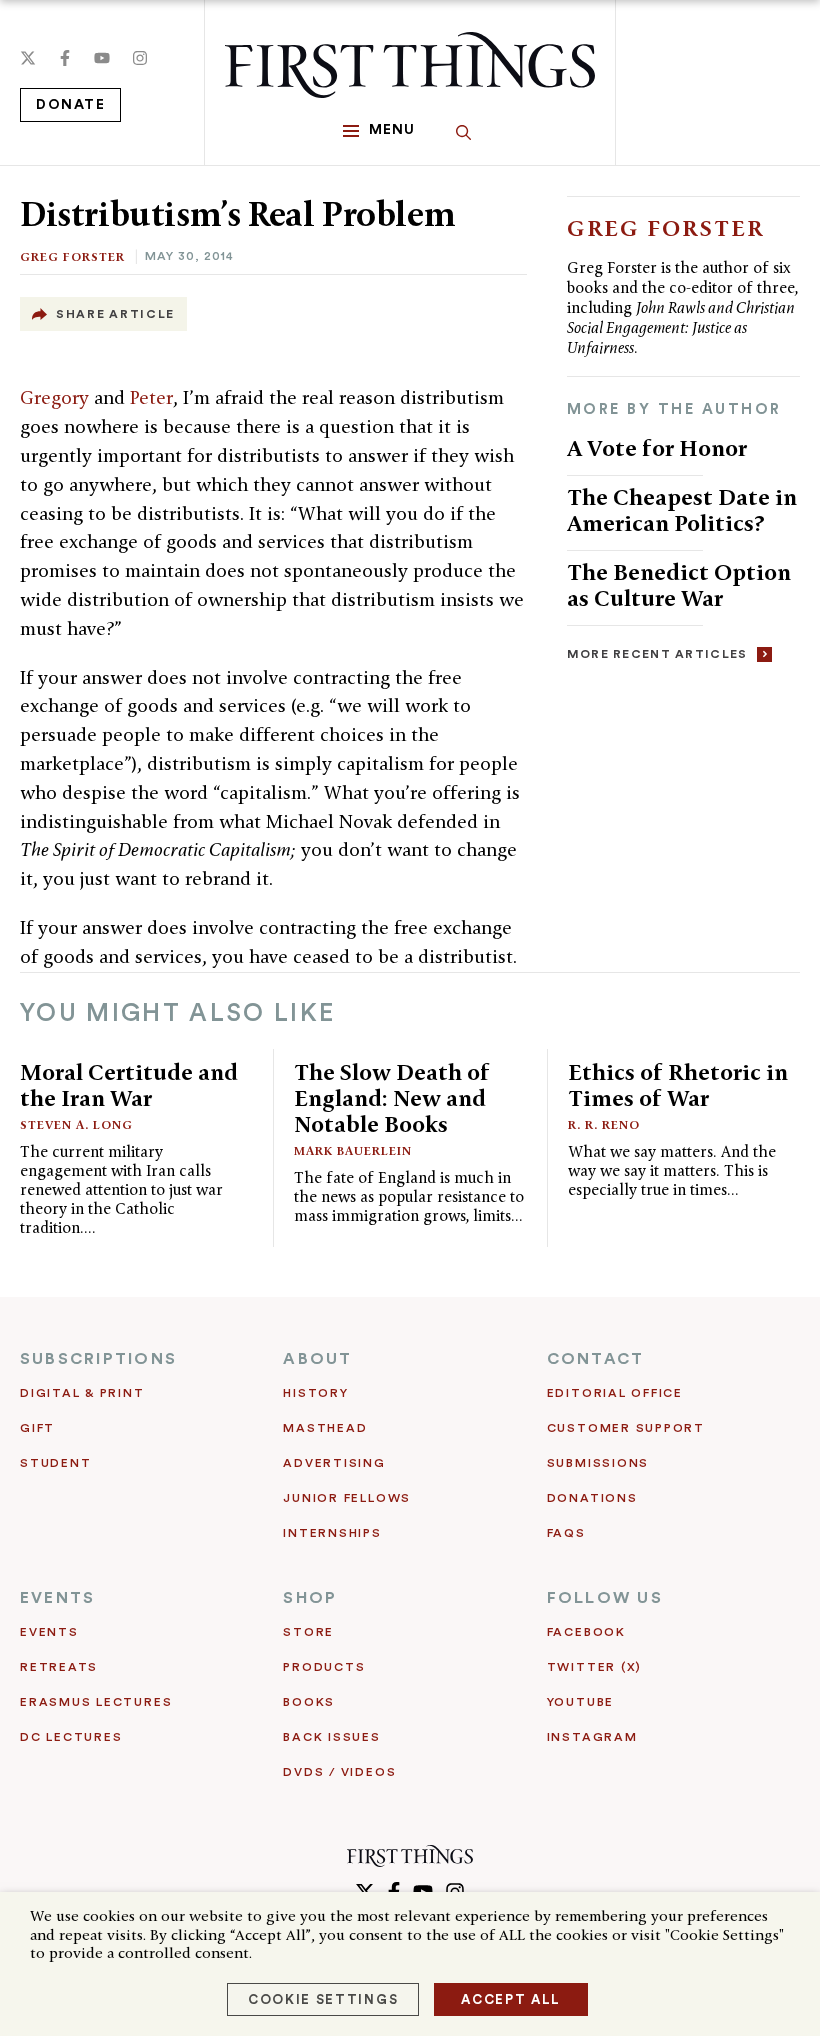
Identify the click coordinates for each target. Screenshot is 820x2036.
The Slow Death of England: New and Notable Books (392, 1097)
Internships (332, 1533)
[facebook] (65, 58)
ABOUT (317, 1359)
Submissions (598, 1463)
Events (49, 1632)
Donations (592, 1498)
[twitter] (28, 58)
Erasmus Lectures (96, 1702)
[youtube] (102, 58)
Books (309, 1702)
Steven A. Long (76, 1124)
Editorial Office (615, 1393)
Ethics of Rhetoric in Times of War (678, 1084)
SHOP (310, 1598)
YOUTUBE (580, 1702)
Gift (37, 1428)
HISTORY (315, 1393)
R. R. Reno (604, 1124)
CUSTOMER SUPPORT (626, 1428)
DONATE (70, 105)
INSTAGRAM (592, 1737)
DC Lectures (71, 1737)
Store (308, 1632)
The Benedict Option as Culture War (679, 584)
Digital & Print (82, 1393)
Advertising (334, 1463)
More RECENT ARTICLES (657, 654)
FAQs (566, 1533)
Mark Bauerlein (353, 1150)
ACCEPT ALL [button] (511, 1999)
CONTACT (596, 1359)
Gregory (57, 397)
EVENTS (57, 1598)
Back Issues (331, 1737)
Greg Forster (72, 256)
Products (324, 1667)
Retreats (59, 1667)
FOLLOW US (605, 1598)
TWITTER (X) (594, 1667)
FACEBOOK (586, 1632)
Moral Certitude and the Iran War (129, 1084)
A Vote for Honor (657, 447)
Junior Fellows (347, 1498)
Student (55, 1463)
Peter (151, 397)
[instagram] (140, 58)
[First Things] (410, 65)
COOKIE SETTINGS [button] (323, 1999)
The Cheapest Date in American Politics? (682, 509)
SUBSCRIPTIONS (98, 1359)
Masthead (325, 1428)
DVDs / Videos (339, 1772)
